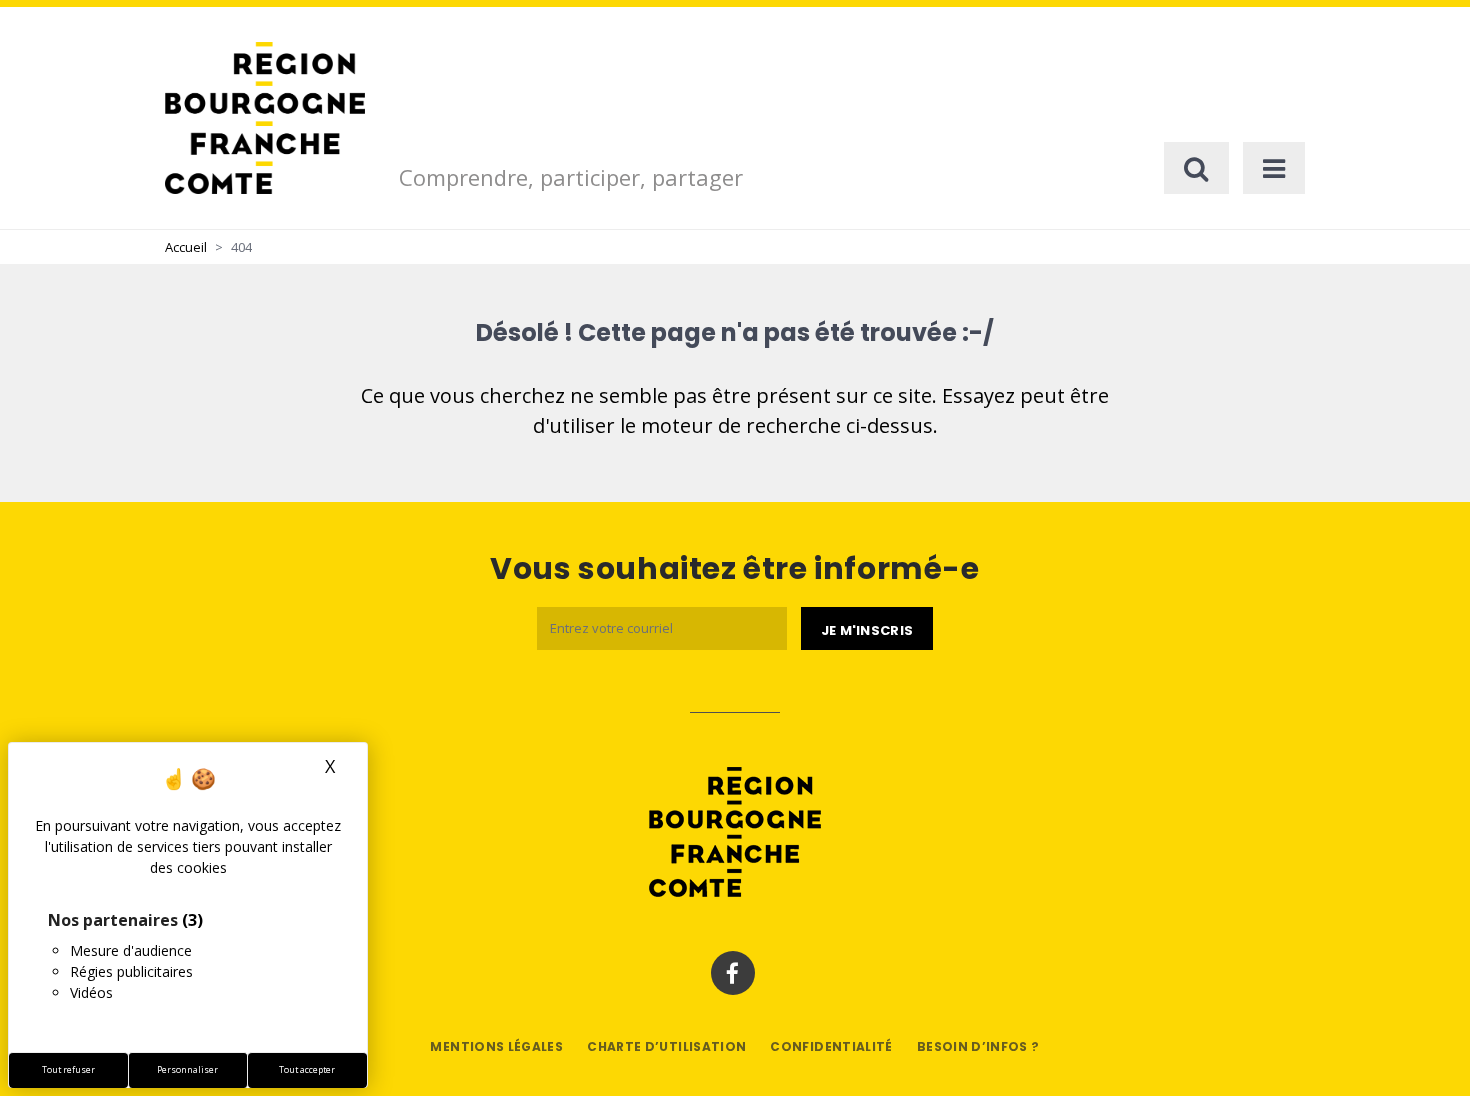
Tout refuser (68, 1070)
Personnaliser (187, 1070)
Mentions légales (496, 1046)
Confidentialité (831, 1046)
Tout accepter (307, 1070)
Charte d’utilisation (666, 1046)
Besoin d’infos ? (978, 1046)
